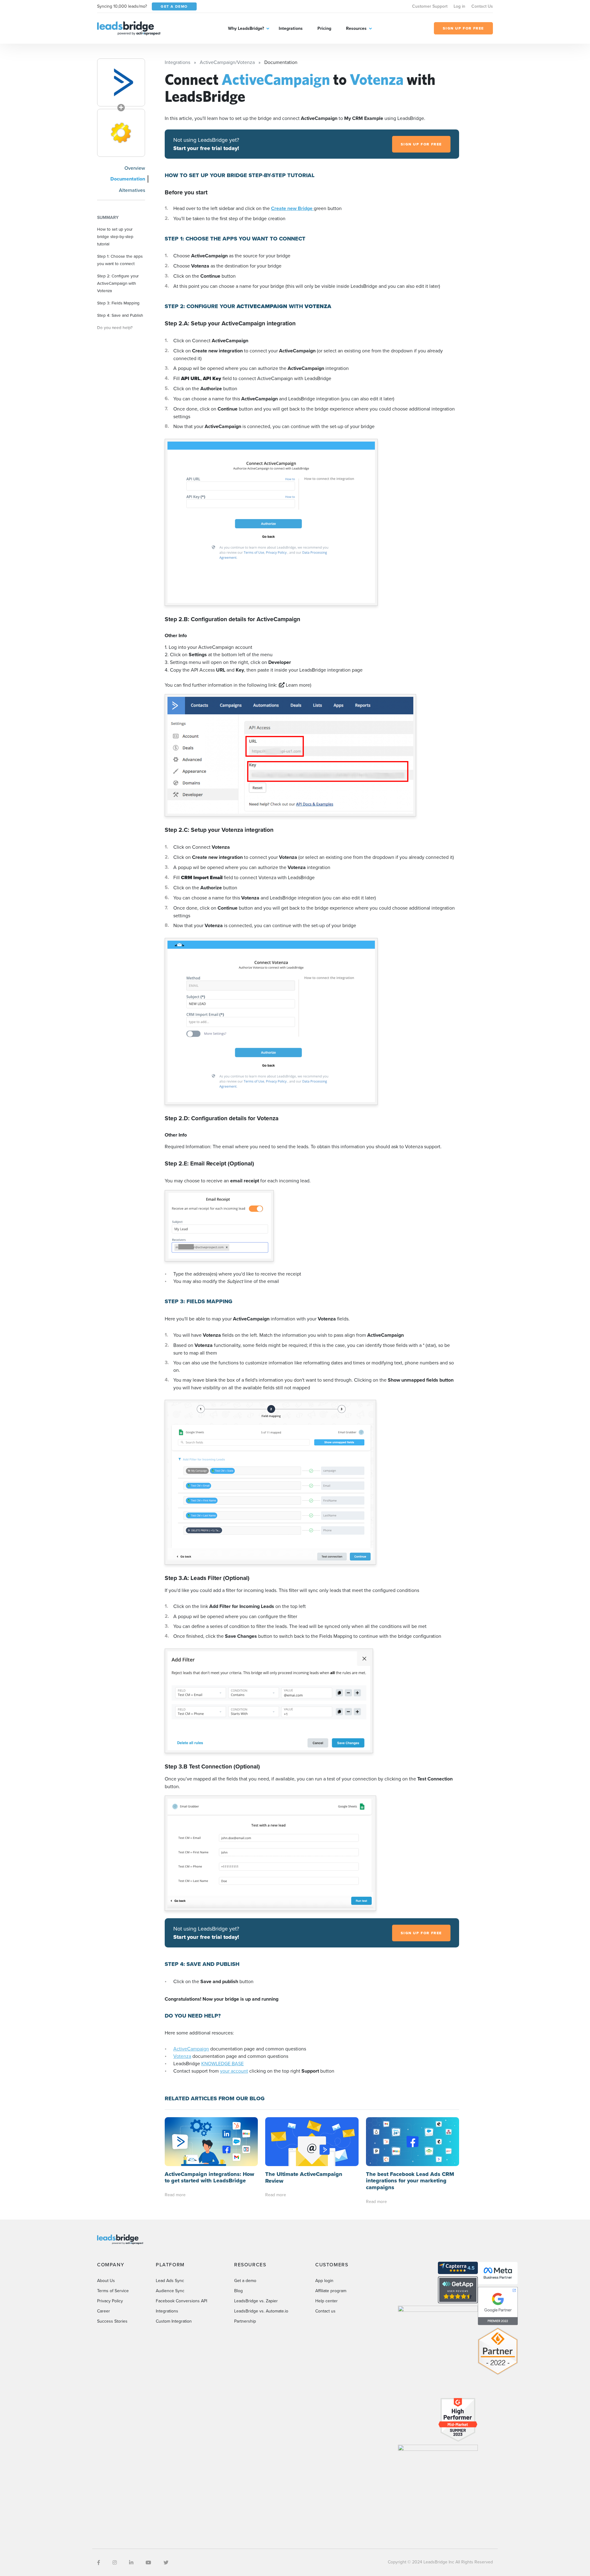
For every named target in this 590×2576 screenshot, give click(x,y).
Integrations (291, 28)
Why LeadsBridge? (246, 28)
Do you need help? (115, 327)
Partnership (245, 2321)
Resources (356, 28)
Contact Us (482, 6)
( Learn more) (295, 685)
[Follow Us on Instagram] (115, 2562)
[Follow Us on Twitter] (166, 2562)
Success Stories (112, 2321)
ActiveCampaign (191, 2049)
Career (104, 2311)
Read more (175, 2195)
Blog (238, 2291)
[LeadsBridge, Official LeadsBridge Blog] (129, 28)
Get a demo (245, 2280)
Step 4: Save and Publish (120, 315)
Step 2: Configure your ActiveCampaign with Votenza (118, 283)
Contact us (325, 2311)
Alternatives (132, 190)
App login (324, 2280)
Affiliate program (331, 2291)
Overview (135, 168)
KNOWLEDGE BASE (222, 2063)
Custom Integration (174, 2321)
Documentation (128, 179)
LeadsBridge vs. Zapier (256, 2301)
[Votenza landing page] (121, 133)
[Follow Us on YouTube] (148, 2562)
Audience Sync (170, 2291)
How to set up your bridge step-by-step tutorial (115, 236)
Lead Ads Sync (170, 2280)
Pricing (324, 28)
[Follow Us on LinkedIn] (131, 2562)
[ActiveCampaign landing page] (121, 82)
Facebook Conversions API (181, 2301)
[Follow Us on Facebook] (99, 2562)
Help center (326, 2301)
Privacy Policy (110, 2301)
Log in (459, 6)
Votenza (182, 2056)
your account (234, 2071)
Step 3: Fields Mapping (118, 303)
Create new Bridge (292, 208)
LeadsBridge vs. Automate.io (261, 2311)
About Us (106, 2280)
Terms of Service (113, 2291)
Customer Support (430, 6)
